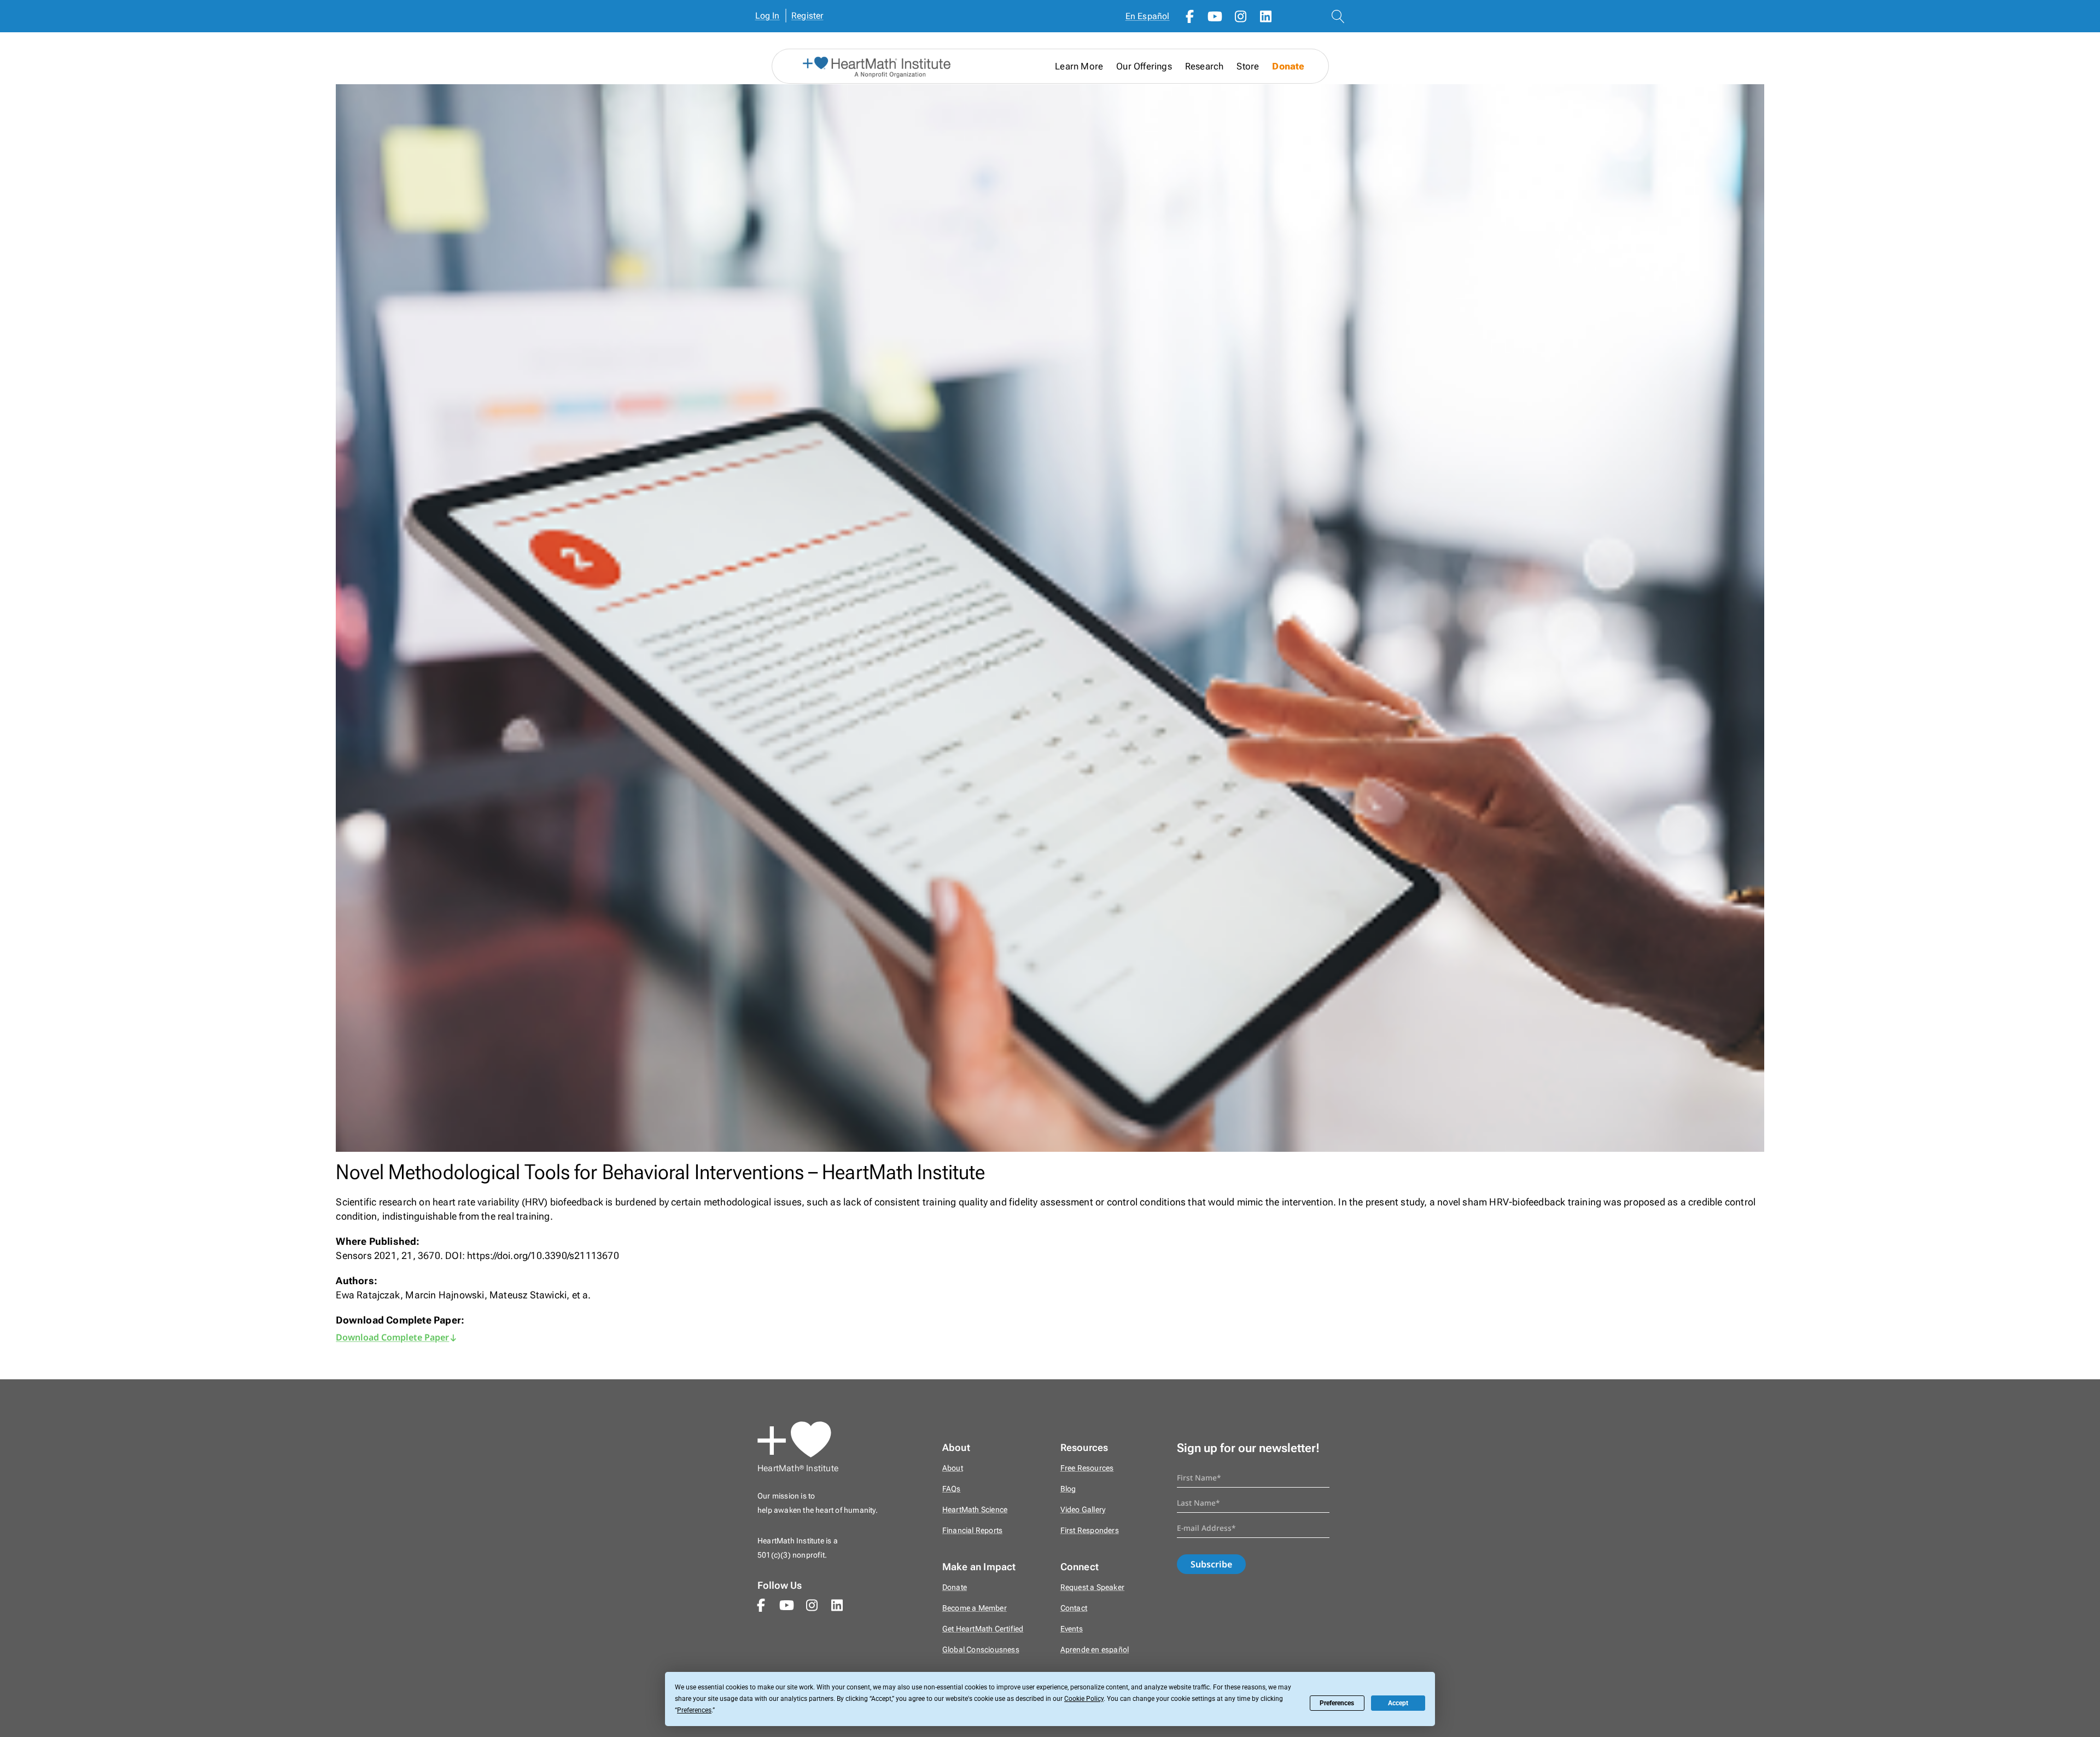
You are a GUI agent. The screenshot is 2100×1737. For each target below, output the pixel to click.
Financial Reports (972, 1531)
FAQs (952, 1489)
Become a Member (975, 1608)
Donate (1288, 66)
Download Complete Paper (392, 1337)
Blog (1068, 1489)
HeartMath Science (975, 1510)
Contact (1074, 1608)
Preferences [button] (694, 1710)
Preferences (1337, 1703)
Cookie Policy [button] (1084, 1699)
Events (1072, 1629)
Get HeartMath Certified (983, 1629)
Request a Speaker (1092, 1587)
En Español (1148, 16)
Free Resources (1087, 1468)
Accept (1398, 1703)
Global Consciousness (981, 1650)
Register (807, 16)
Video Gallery (1083, 1510)
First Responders (1090, 1531)
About (953, 1468)
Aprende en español (1095, 1650)
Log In (768, 16)
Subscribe (1211, 1564)
